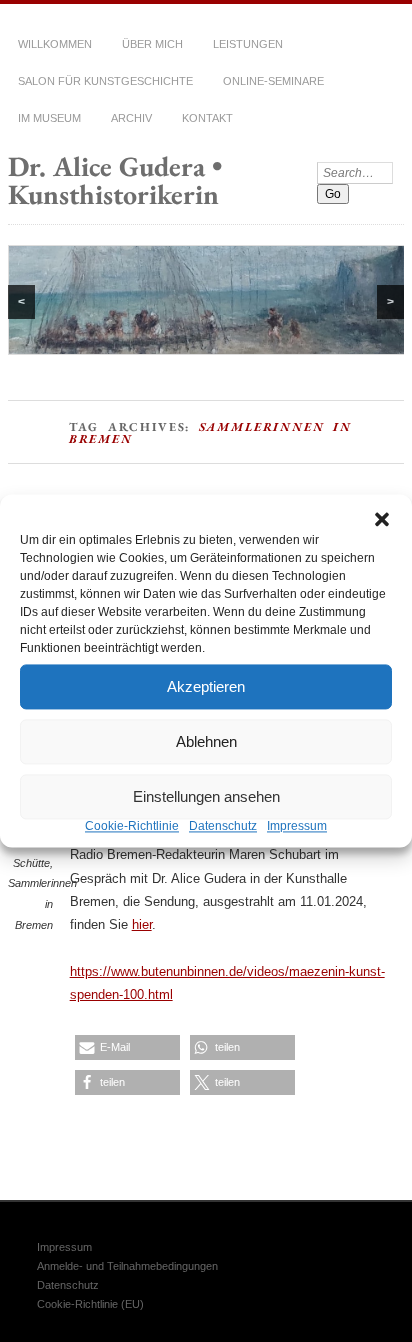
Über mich (152, 44)
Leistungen (248, 44)
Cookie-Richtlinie (132, 826)
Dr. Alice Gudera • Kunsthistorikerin (115, 180)
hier (142, 924)
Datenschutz (223, 826)
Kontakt (207, 118)
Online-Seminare (273, 81)
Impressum (297, 826)
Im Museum (49, 118)
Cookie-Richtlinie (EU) (90, 1304)
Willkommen (55, 44)
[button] (382, 519)
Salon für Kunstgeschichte (105, 81)
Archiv (131, 118)
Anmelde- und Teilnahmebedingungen (127, 1266)
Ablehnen (206, 741)
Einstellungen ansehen (206, 796)
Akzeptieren (206, 686)
